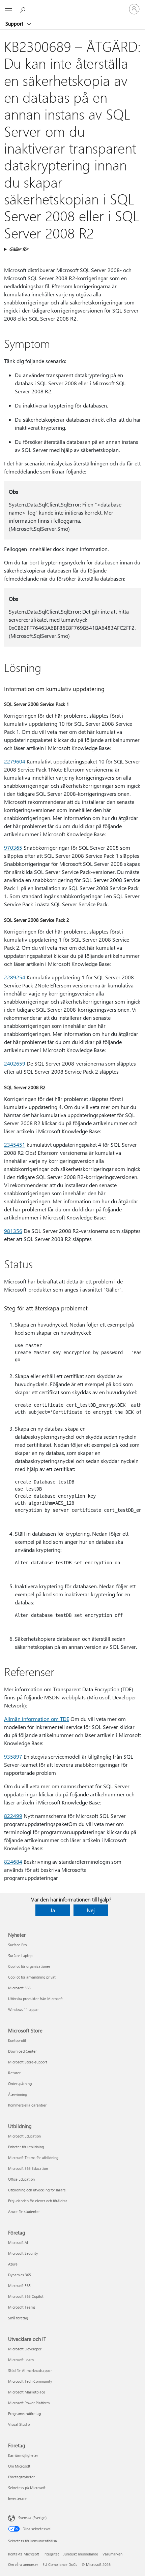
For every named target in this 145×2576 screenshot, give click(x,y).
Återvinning (18, 2094)
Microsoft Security (23, 2253)
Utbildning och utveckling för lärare (37, 2190)
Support (15, 24)
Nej (91, 1910)
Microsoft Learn (21, 2360)
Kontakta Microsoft (24, 2554)
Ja (53, 1910)
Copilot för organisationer (29, 1966)
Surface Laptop (20, 1955)
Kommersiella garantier (27, 2105)
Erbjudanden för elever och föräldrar (38, 2201)
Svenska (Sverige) (32, 2518)
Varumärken (112, 2554)
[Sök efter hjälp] (24, 9)
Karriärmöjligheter (23, 2455)
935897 (13, 1756)
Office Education (21, 2179)
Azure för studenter (24, 2211)
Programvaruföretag (24, 2414)
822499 (13, 1816)
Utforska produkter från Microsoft (35, 1999)
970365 (13, 847)
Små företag (18, 2318)
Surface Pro (17, 1945)
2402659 (15, 1063)
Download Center (22, 2051)
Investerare (17, 2498)
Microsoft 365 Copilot (26, 2296)
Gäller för (19, 249)
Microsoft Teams (22, 2307)
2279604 (15, 761)
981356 (13, 1231)
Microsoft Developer (25, 2349)
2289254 (15, 977)
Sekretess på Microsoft (27, 2488)
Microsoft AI (18, 2242)
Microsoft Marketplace (27, 2392)
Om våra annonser (23, 2564)
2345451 (15, 1145)
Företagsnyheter (21, 2477)
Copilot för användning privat (32, 1977)
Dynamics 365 (20, 2275)
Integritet (51, 2554)
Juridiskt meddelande (81, 2554)
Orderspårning (20, 2083)
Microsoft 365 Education (28, 2168)
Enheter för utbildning (26, 2147)
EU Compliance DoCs (60, 2564)
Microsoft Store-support (28, 2062)
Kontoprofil (17, 2040)
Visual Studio (19, 2424)
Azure (13, 2264)
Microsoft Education (24, 2136)
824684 (13, 1862)
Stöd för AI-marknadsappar (30, 2370)
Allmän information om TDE (37, 1719)
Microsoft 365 (19, 1988)
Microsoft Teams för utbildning (33, 2158)
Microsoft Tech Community (30, 2381)
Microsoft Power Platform (29, 2403)
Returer (14, 2073)
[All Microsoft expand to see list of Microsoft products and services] (8, 9)
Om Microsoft (19, 2466)
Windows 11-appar (23, 2009)
